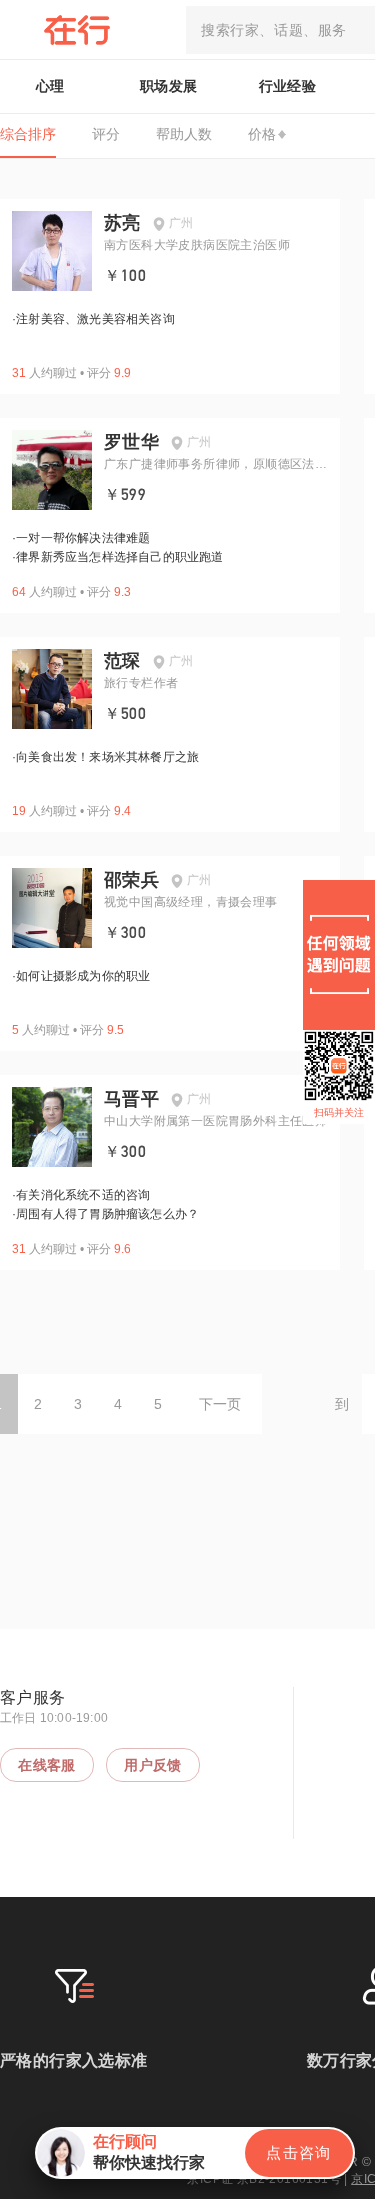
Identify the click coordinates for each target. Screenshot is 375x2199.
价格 (262, 134)
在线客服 (47, 1765)
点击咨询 (299, 2152)
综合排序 (28, 134)
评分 (106, 134)
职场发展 (169, 86)
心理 (50, 86)
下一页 (220, 1404)
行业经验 (288, 86)
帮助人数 (184, 134)
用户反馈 (153, 1765)
